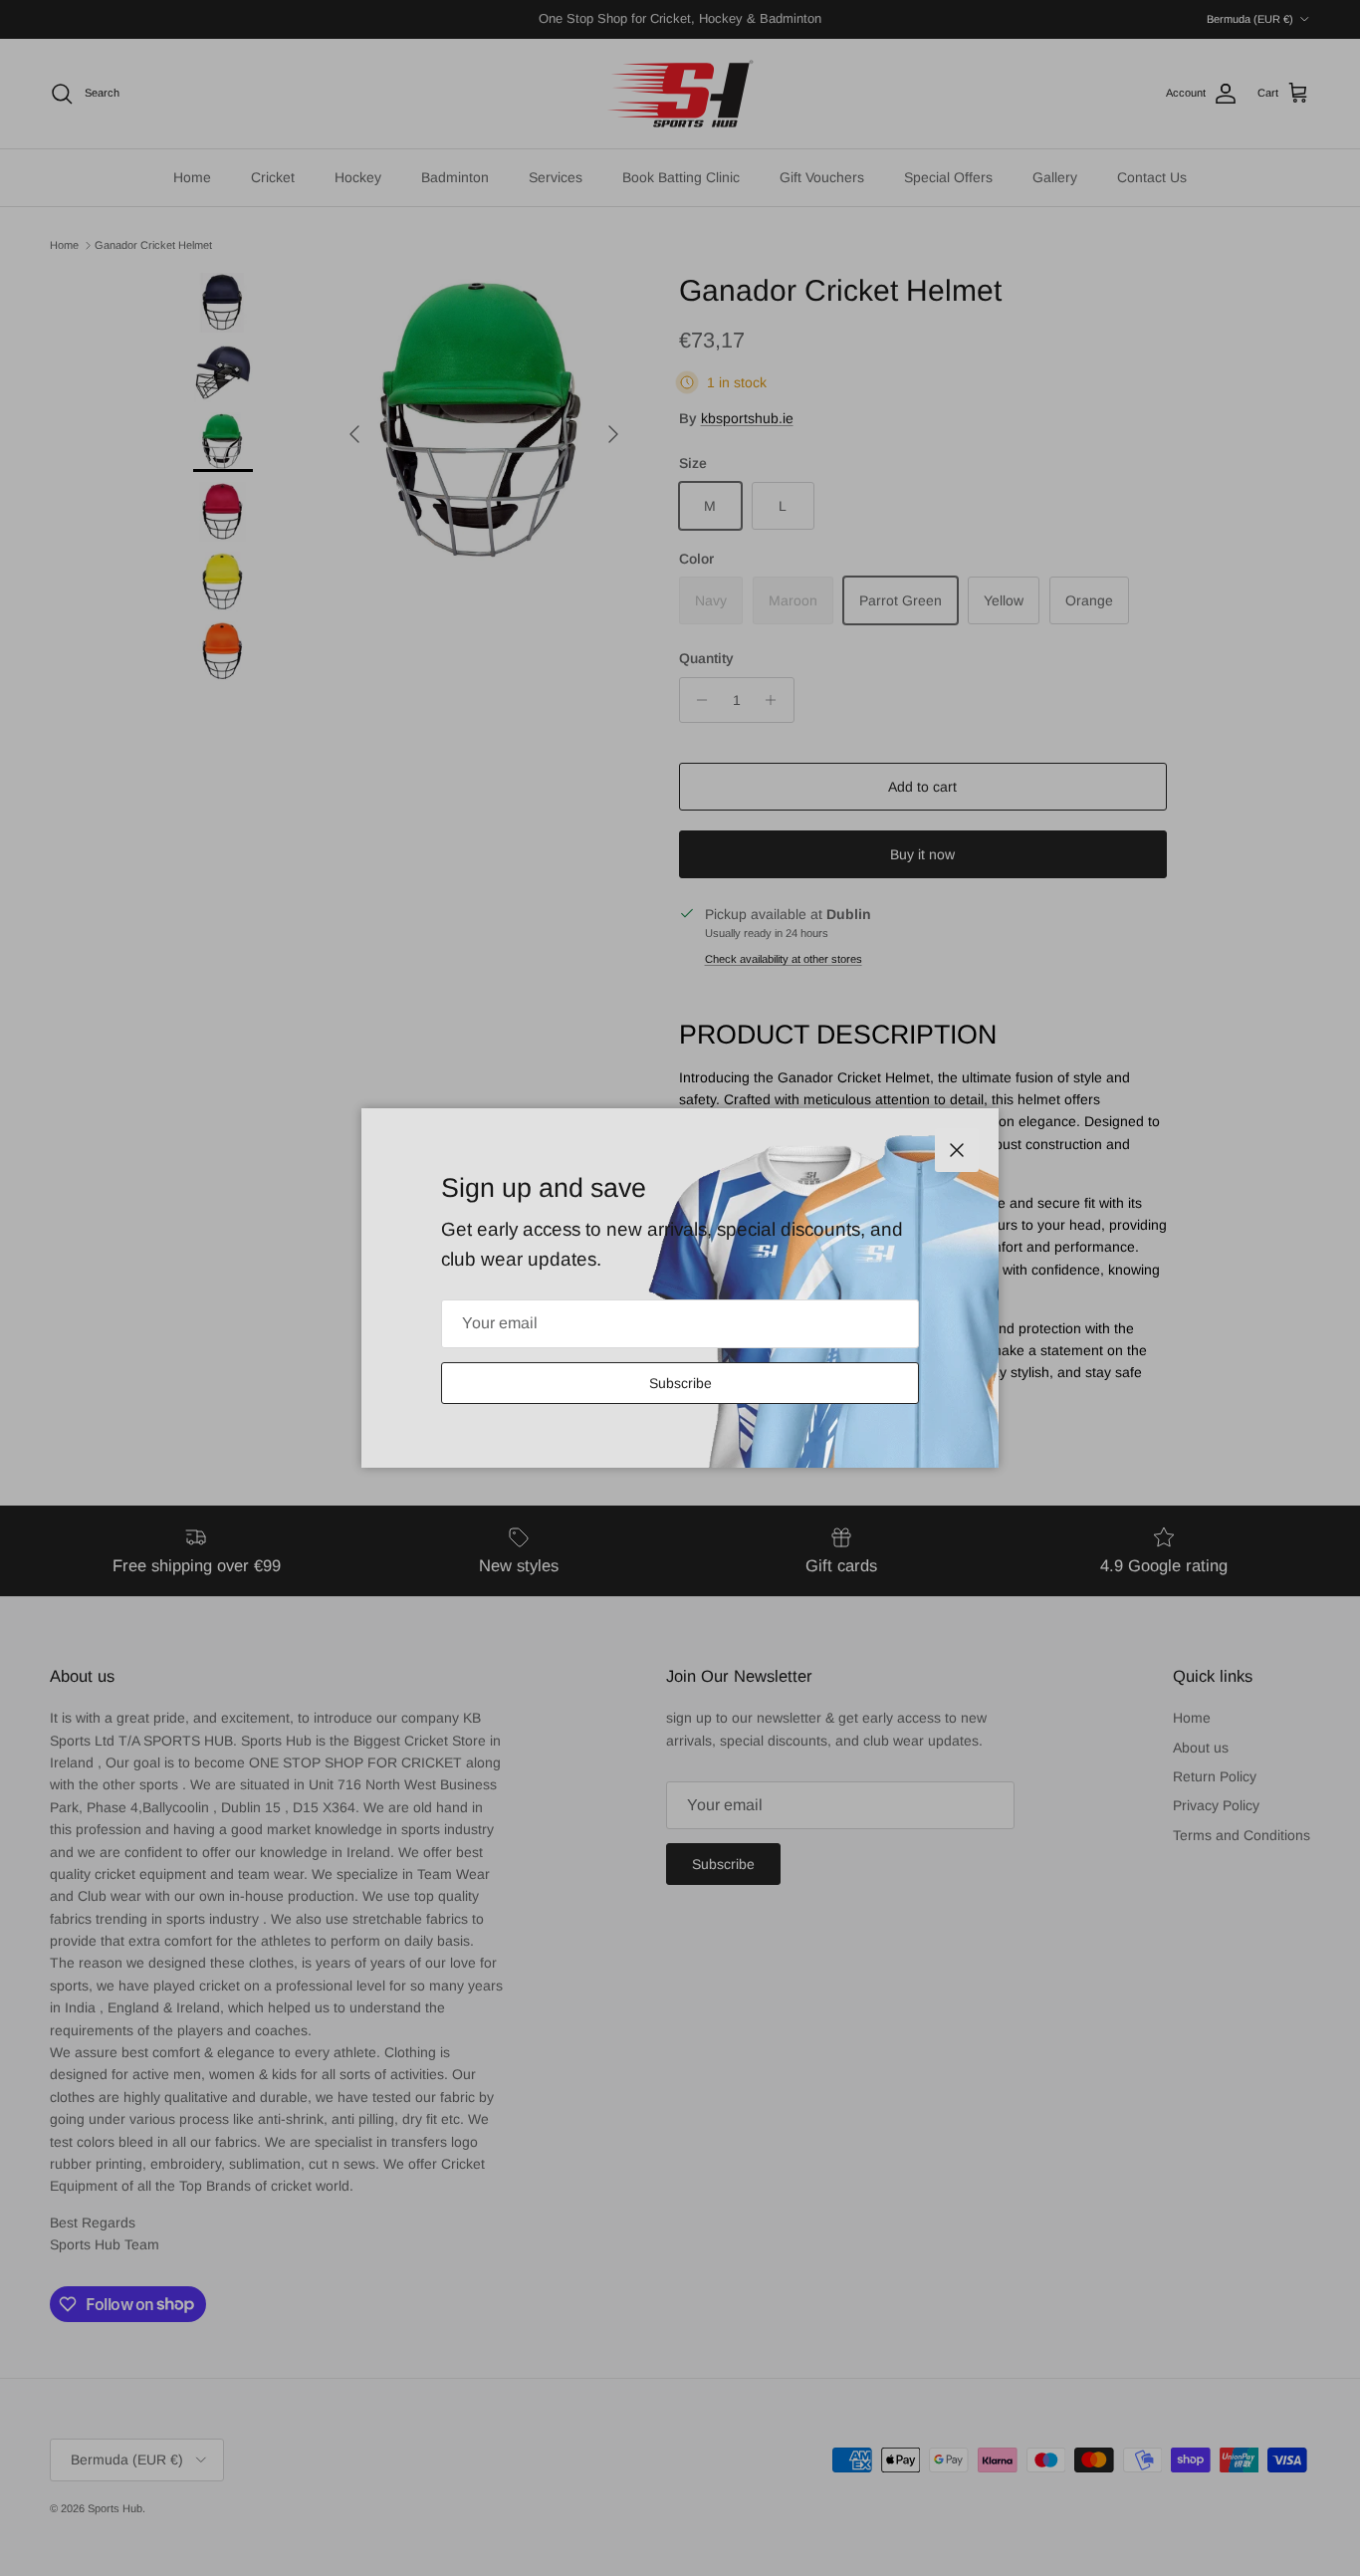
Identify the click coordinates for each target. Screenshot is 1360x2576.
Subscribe (680, 1383)
